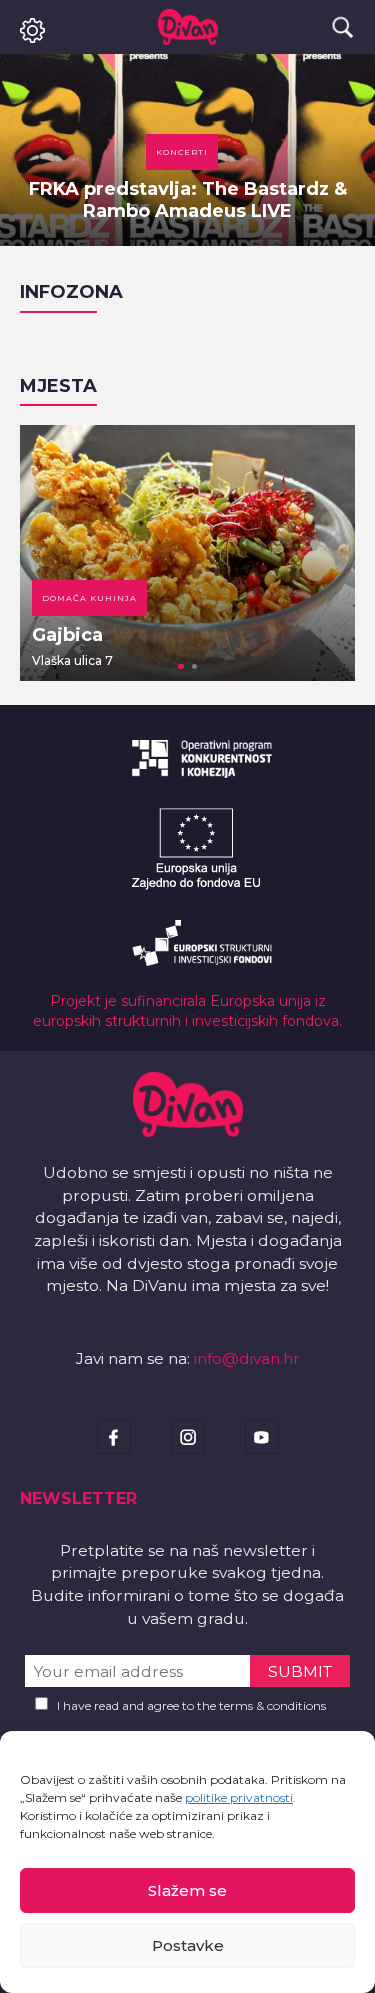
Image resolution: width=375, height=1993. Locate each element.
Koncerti (182, 152)
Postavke (188, 1945)
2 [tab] (195, 667)
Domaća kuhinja (89, 598)
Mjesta (58, 386)
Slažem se (187, 1890)
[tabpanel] (187, 553)
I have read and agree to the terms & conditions (191, 1705)
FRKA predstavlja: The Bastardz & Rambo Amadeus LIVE (188, 200)
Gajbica (67, 635)
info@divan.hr (247, 1358)
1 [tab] (181, 667)
